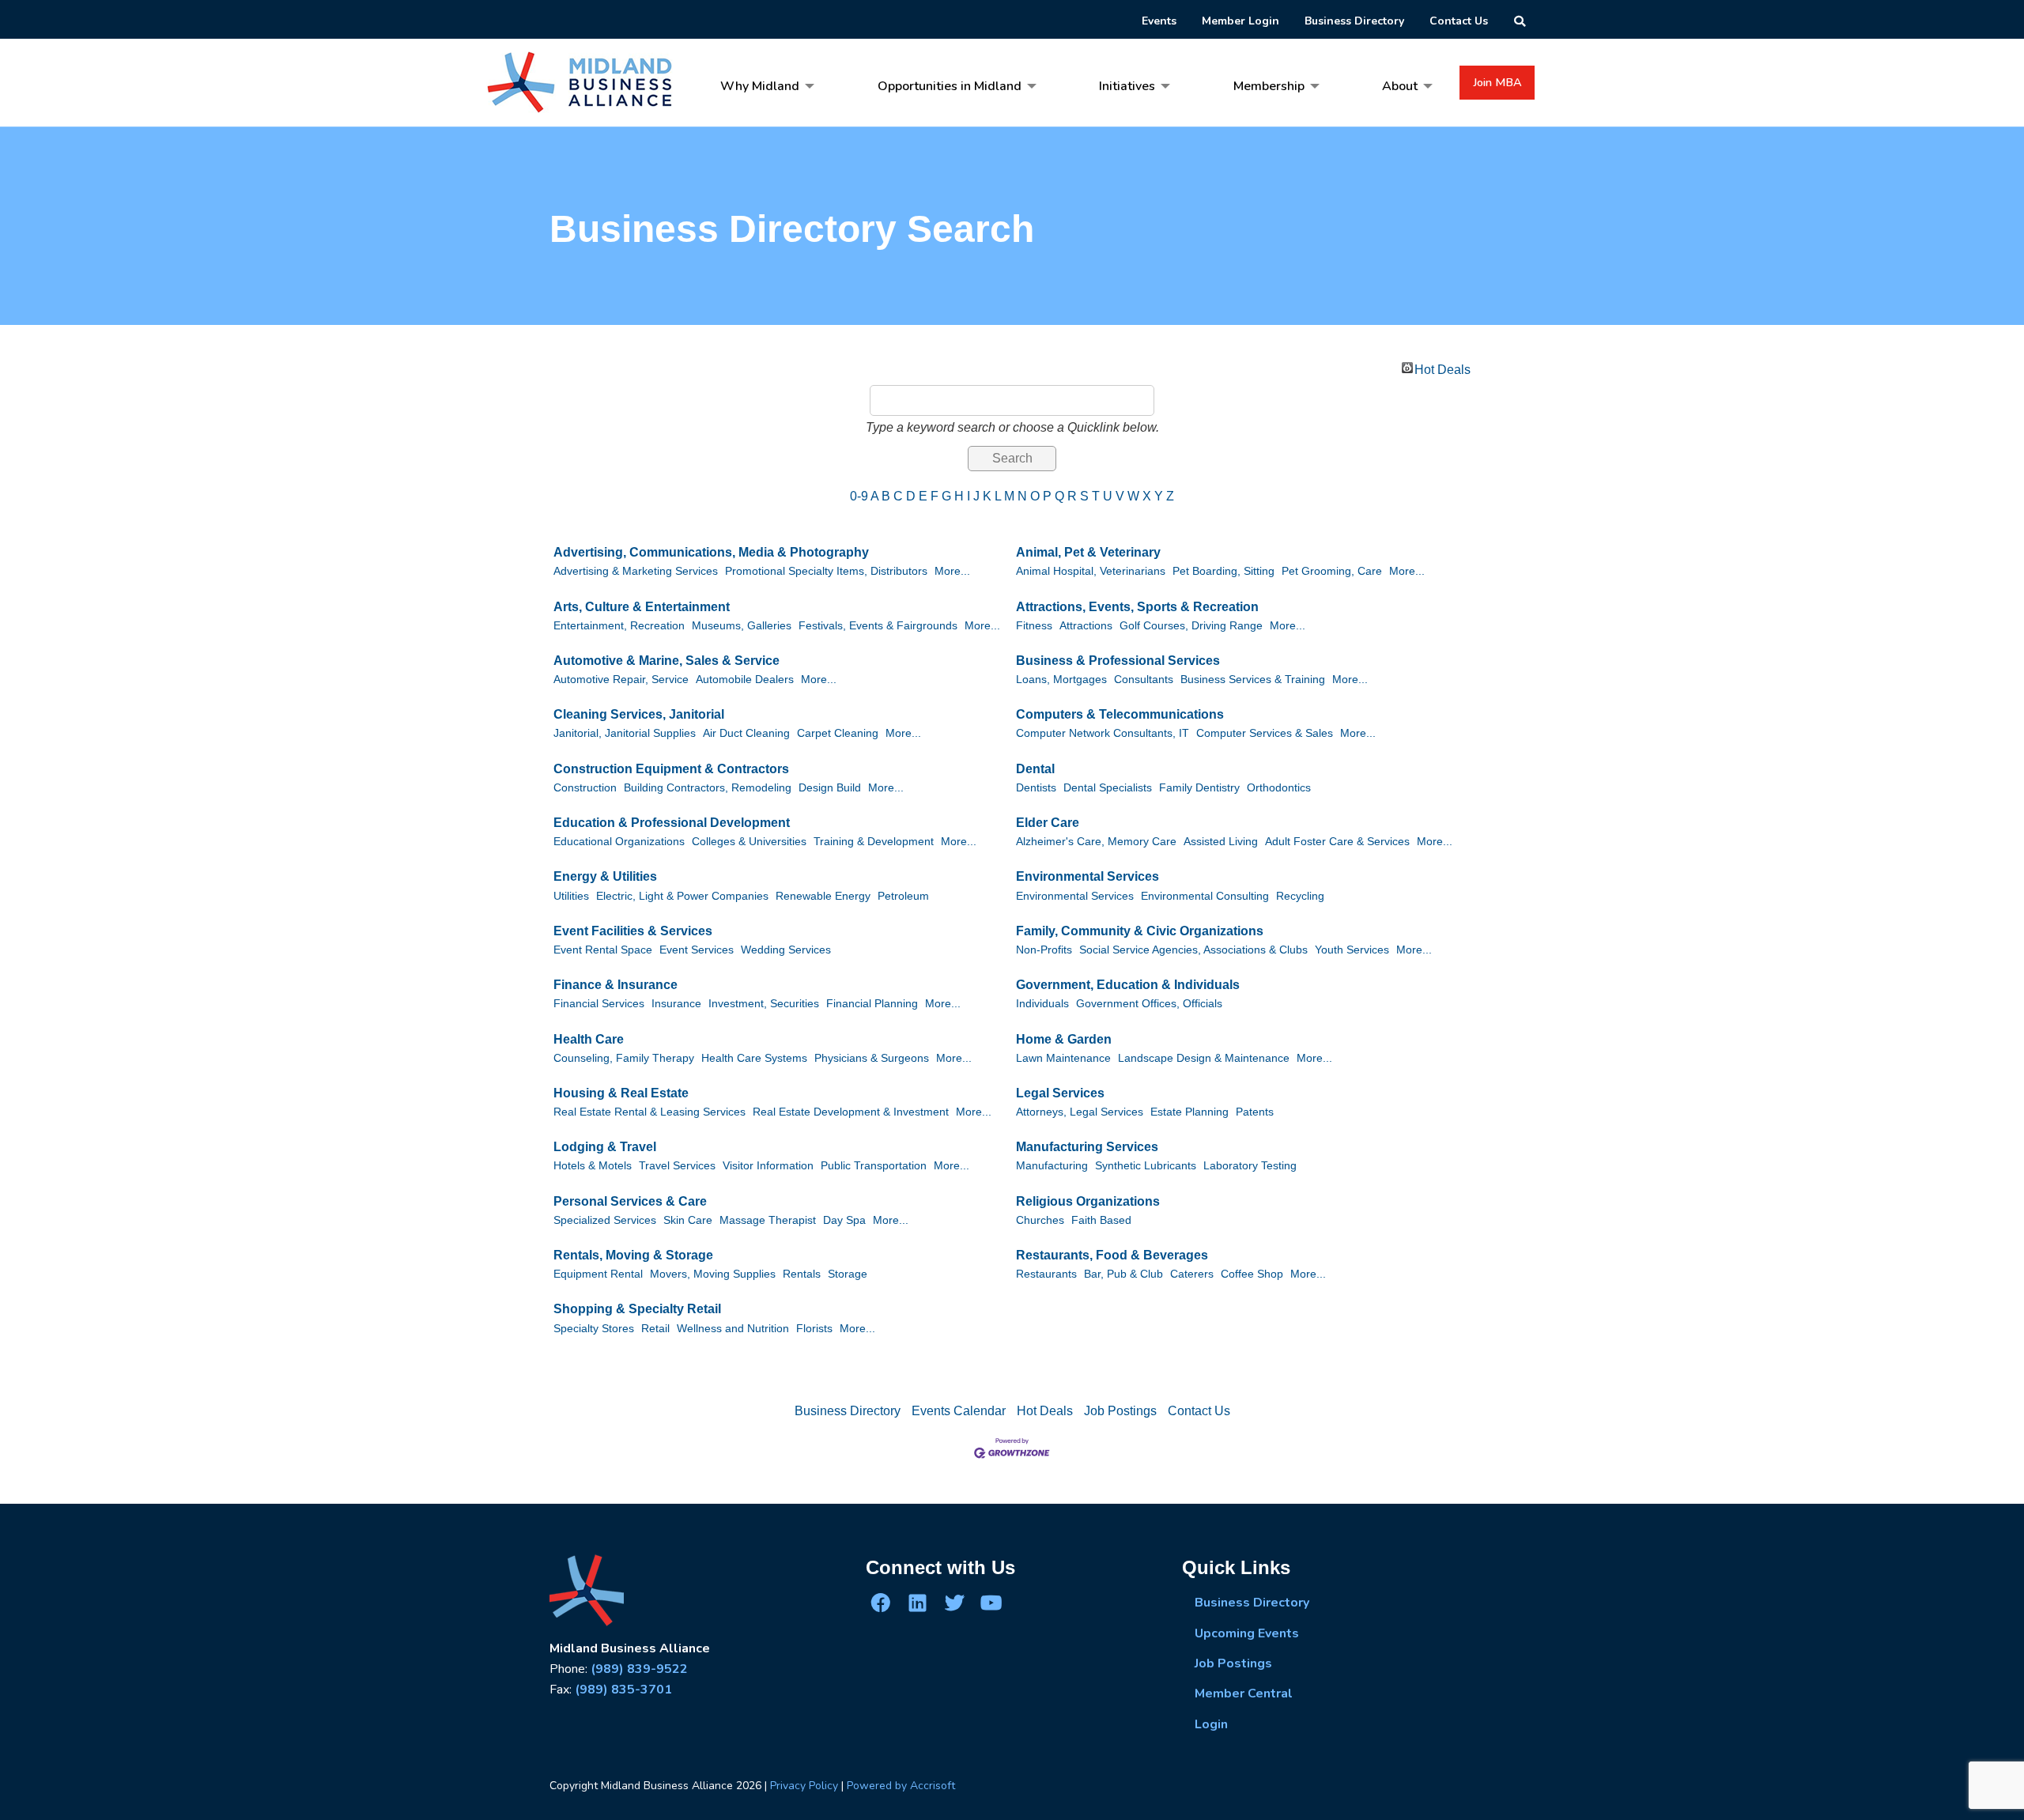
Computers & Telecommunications (1120, 714)
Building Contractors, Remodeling (708, 788)
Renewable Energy (823, 896)
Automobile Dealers (745, 680)
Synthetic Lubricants (1146, 1166)
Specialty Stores (594, 1329)
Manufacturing (1052, 1166)
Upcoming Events (1247, 1633)
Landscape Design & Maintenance (1204, 1058)
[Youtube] (991, 1603)
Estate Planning (1189, 1112)
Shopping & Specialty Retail (637, 1309)
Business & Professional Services (1118, 661)
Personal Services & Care (630, 1201)
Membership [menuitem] (1269, 86)
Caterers (1192, 1274)
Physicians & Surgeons (872, 1058)
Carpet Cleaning (838, 733)
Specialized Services (605, 1220)
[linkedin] (917, 1603)
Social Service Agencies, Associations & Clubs (1193, 950)
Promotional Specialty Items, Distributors (826, 571)
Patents (1255, 1112)
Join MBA (1497, 82)
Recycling (1300, 896)
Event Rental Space (603, 950)
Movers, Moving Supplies (713, 1274)
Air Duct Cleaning (746, 733)
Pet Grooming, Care (1332, 571)
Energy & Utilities (605, 876)
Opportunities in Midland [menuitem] (950, 86)
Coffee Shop (1252, 1274)
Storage (848, 1274)
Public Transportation (874, 1166)
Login (1211, 1724)
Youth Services (1352, 950)
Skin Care (688, 1220)
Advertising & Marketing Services (636, 571)
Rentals (802, 1274)
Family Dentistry (1199, 788)
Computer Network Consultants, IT (1103, 733)
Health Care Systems (754, 1058)
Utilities (571, 896)
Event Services (697, 950)
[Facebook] (881, 1603)
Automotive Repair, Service (621, 680)
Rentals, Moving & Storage (633, 1255)
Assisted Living (1221, 842)
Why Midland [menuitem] (760, 86)
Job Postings (1120, 1411)
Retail (655, 1329)
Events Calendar (959, 1411)
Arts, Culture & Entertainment (642, 607)
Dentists (1036, 788)
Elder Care (1048, 823)
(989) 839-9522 (639, 1669)
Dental (1035, 769)
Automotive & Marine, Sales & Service (666, 661)
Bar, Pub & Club (1123, 1274)
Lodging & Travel (605, 1147)
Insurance (676, 1004)
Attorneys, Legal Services (1080, 1112)
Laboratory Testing (1250, 1166)
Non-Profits (1044, 950)
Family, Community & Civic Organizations (1140, 931)
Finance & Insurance (616, 985)
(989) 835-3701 (623, 1690)
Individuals (1042, 1004)
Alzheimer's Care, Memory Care (1096, 842)
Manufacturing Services (1087, 1147)
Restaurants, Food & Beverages (1112, 1255)
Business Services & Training (1253, 680)
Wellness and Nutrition (733, 1329)
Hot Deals (1442, 368)
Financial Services (599, 1004)
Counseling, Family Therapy (624, 1058)
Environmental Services (1088, 876)
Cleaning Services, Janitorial (639, 714)
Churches (1040, 1220)
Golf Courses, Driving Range (1191, 626)
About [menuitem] (1400, 86)
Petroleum (903, 896)
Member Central (1244, 1694)
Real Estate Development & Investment (851, 1112)
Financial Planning (872, 1004)
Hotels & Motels (593, 1166)
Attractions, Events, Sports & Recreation (1137, 607)
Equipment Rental (598, 1274)
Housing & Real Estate (621, 1093)
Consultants (1144, 680)
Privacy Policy (804, 1786)
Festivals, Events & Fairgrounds (878, 626)
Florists (814, 1329)
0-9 (859, 496)
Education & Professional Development (672, 823)
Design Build (830, 788)
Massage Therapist (768, 1220)
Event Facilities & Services (633, 931)
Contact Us (1199, 1411)
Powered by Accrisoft (901, 1786)
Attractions (1086, 626)
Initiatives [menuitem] (1127, 86)
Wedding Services (786, 950)
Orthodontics (1279, 788)
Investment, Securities (764, 1004)
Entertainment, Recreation (619, 626)
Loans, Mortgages (1061, 680)
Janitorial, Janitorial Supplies (625, 733)
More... (952, 571)
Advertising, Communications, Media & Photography (711, 552)
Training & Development (874, 842)
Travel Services (677, 1166)
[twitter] (954, 1603)
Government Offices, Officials (1149, 1004)
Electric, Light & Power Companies (682, 896)
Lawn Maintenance (1063, 1058)
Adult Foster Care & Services (1337, 842)
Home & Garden (1064, 1039)
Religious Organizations (1088, 1201)
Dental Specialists (1108, 788)
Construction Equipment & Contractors (671, 769)
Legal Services (1060, 1093)
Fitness (1034, 626)
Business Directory (848, 1411)
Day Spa (844, 1220)
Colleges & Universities (749, 842)
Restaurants (1046, 1274)
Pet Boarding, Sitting (1223, 571)
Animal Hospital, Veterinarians (1091, 571)
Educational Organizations (619, 842)
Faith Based (1101, 1220)
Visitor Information (768, 1166)
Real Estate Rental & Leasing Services (649, 1112)
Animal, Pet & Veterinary (1088, 552)
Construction (585, 788)
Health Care (589, 1039)
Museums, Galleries (742, 626)
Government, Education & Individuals (1128, 985)
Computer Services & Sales (1265, 733)
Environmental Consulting (1205, 896)
